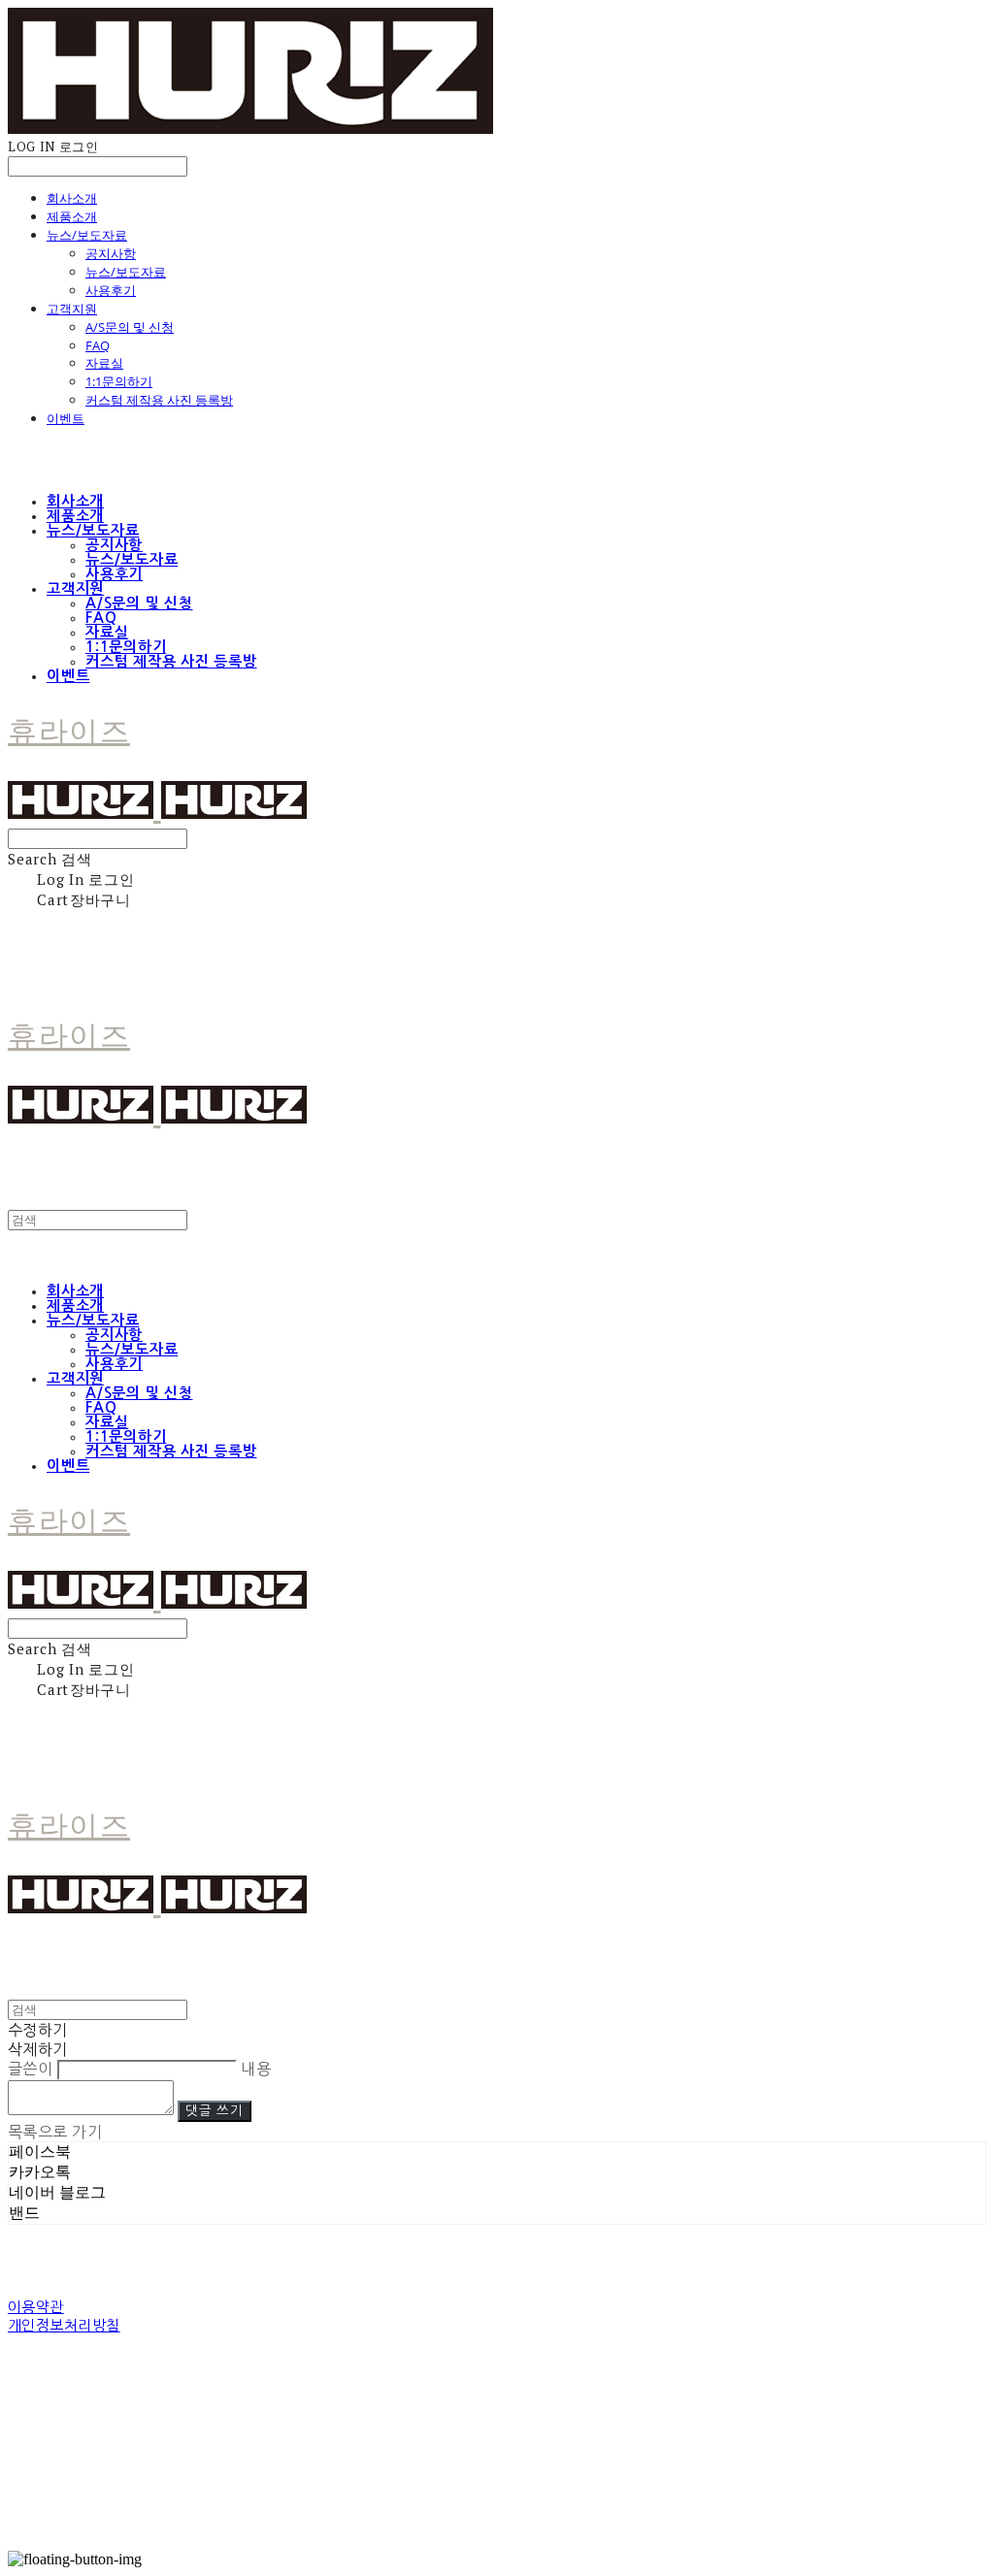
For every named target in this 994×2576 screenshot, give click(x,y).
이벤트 (66, 418)
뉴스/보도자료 (87, 235)
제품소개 (72, 216)
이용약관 (36, 2307)
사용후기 (111, 290)
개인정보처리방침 (64, 2325)
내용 (256, 2069)
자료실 (104, 363)
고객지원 (72, 309)
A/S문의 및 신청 (130, 327)
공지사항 (111, 253)
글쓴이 (30, 2069)
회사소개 (72, 198)
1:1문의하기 (119, 381)
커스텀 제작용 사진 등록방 (159, 400)
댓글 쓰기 (214, 2111)
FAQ (98, 345)
